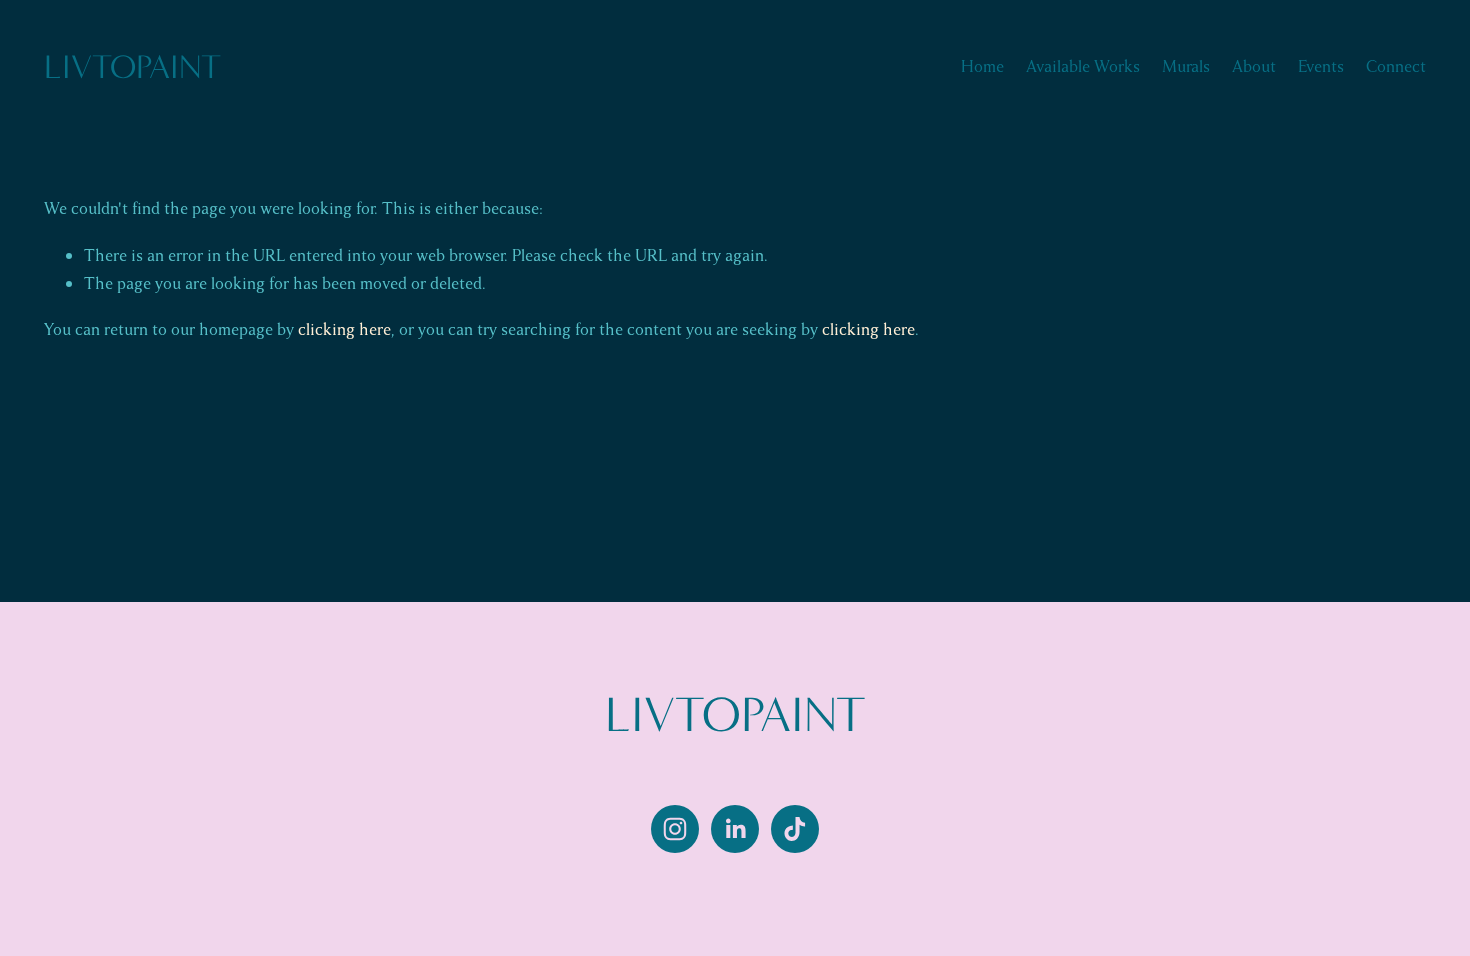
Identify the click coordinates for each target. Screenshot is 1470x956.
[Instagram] (675, 829)
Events (1321, 66)
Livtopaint (132, 67)
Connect (1396, 66)
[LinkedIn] (735, 829)
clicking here (344, 329)
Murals (1186, 66)
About (1254, 66)
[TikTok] (795, 829)
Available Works (1083, 66)
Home (982, 66)
